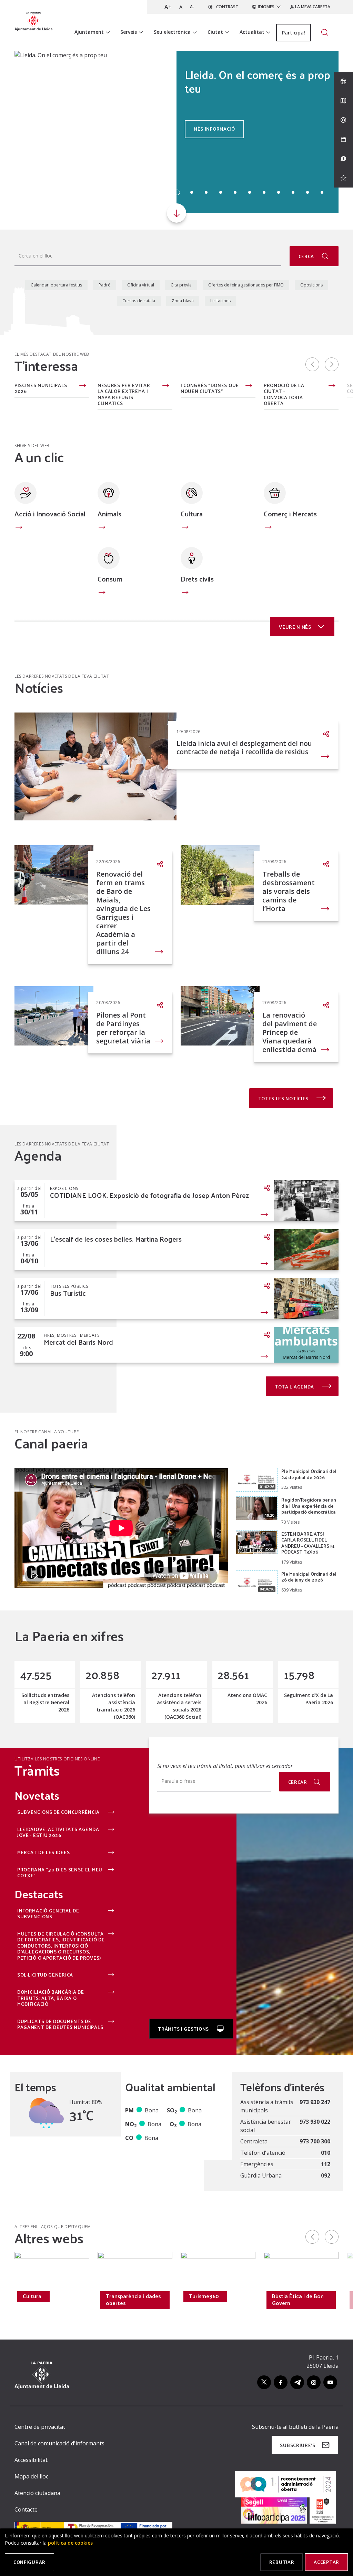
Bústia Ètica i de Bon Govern (298, 2300)
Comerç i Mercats (290, 514)
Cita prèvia (181, 285)
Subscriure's (297, 2445)
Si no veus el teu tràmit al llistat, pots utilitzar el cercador (225, 1766)
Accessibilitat (31, 2460)
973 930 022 (315, 2122)
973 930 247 (315, 2102)
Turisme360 (204, 2296)
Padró (105, 285)
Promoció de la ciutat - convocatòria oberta (284, 394)
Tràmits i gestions (184, 2029)
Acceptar (326, 2562)
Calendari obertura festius (56, 285)
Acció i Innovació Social (50, 514)
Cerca (307, 256)
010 (326, 2153)
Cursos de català (139, 301)
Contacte (26, 2509)
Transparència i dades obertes (133, 2300)
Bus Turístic (68, 1293)
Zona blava (183, 301)
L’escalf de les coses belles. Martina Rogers (116, 1239)
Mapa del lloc (31, 2476)
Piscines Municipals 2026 (41, 388)
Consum (110, 579)
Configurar (29, 2562)
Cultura (192, 514)
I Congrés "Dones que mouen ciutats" (210, 388)
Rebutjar (282, 2562)
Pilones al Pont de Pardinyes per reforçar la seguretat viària (123, 1028)
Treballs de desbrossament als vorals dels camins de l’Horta (289, 891)
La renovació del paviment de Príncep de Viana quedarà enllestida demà (290, 1032)
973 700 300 (315, 2141)
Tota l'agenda (295, 1387)
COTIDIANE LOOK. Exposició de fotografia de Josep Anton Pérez (149, 1195)
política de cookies (70, 2543)
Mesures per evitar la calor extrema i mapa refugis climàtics (124, 394)
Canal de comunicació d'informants (59, 2443)
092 (326, 2175)
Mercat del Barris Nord (78, 1342)
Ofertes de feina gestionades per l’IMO (246, 285)
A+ (168, 7)
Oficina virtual (141, 285)
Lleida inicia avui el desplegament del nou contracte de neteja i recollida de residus (244, 748)
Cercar (298, 1782)
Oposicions (311, 285)
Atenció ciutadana (37, 2493)
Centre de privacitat (40, 2427)
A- (192, 7)
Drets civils (197, 579)
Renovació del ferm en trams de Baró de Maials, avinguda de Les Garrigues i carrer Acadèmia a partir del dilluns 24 (123, 913)
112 (326, 2164)
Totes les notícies (284, 1098)
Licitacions (220, 301)
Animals (109, 514)
